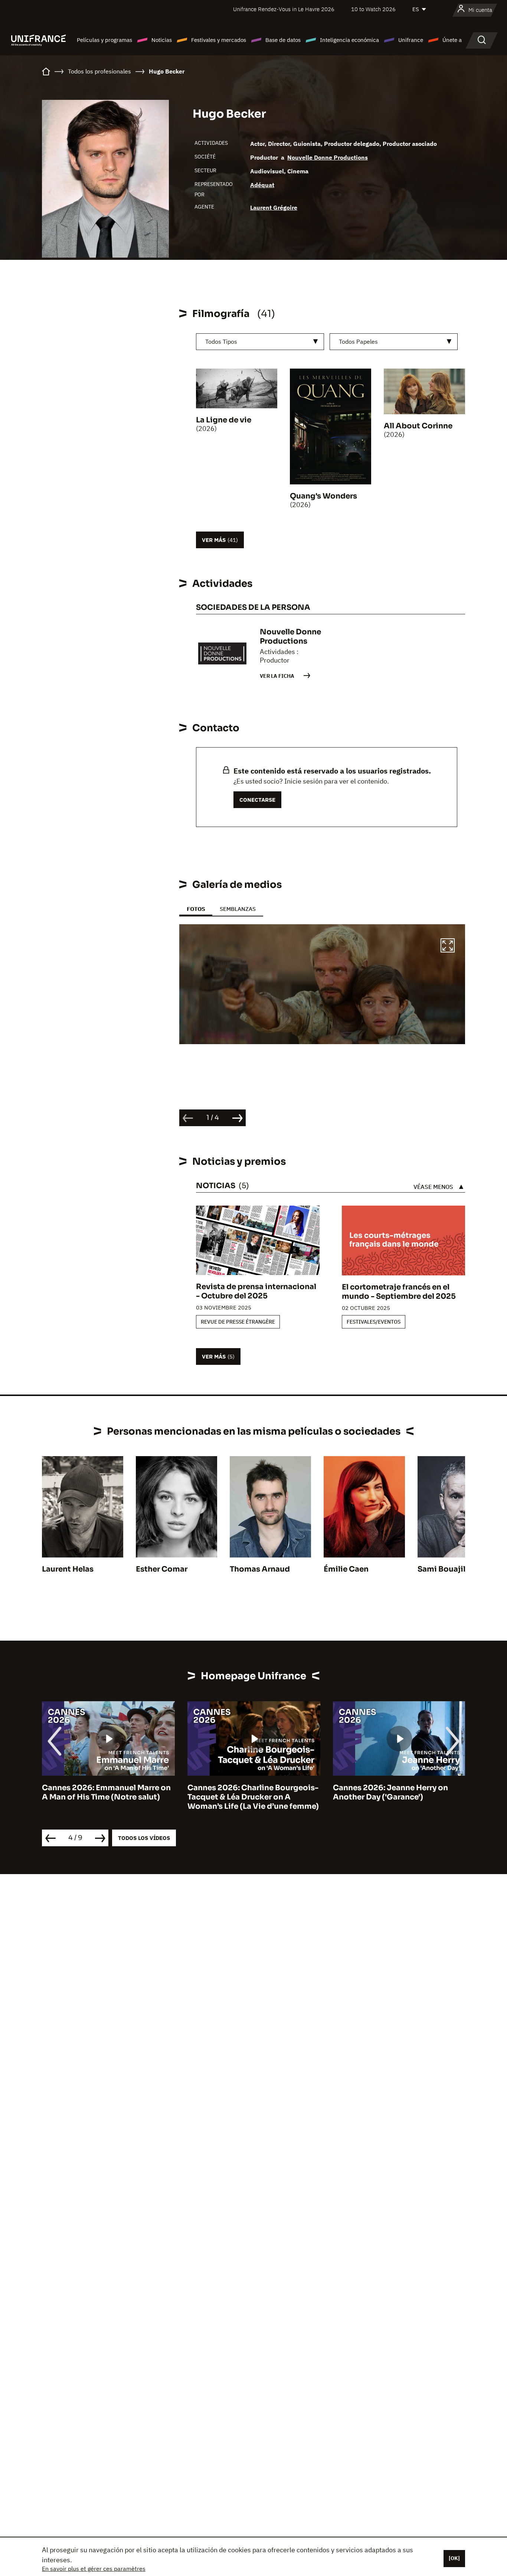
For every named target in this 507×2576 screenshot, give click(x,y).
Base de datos (283, 40)
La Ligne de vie (224, 420)
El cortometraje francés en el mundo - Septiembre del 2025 (399, 1292)
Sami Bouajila (444, 1569)
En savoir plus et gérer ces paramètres (94, 2569)
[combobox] (260, 342)
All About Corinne (418, 426)
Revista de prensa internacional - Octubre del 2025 (256, 1291)
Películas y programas (104, 40)
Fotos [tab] (196, 909)
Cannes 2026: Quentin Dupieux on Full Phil (398, 1792)
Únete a (452, 40)
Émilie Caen (346, 1569)
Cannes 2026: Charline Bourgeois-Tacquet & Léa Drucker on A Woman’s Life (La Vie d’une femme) (108, 1797)
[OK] (454, 2558)
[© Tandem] (322, 984)
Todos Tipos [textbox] (221, 341)
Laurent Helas (68, 1569)
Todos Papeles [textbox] (358, 341)
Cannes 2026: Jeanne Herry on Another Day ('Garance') (245, 1792)
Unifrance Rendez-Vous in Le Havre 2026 (284, 9)
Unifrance (411, 40)
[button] (448, 947)
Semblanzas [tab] (238, 909)
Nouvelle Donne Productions (328, 157)
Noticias (162, 40)
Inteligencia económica (349, 40)
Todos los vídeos (144, 1838)
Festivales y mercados (219, 40)
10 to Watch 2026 (373, 9)
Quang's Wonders (323, 496)
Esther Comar (162, 1569)
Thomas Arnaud (260, 1569)
